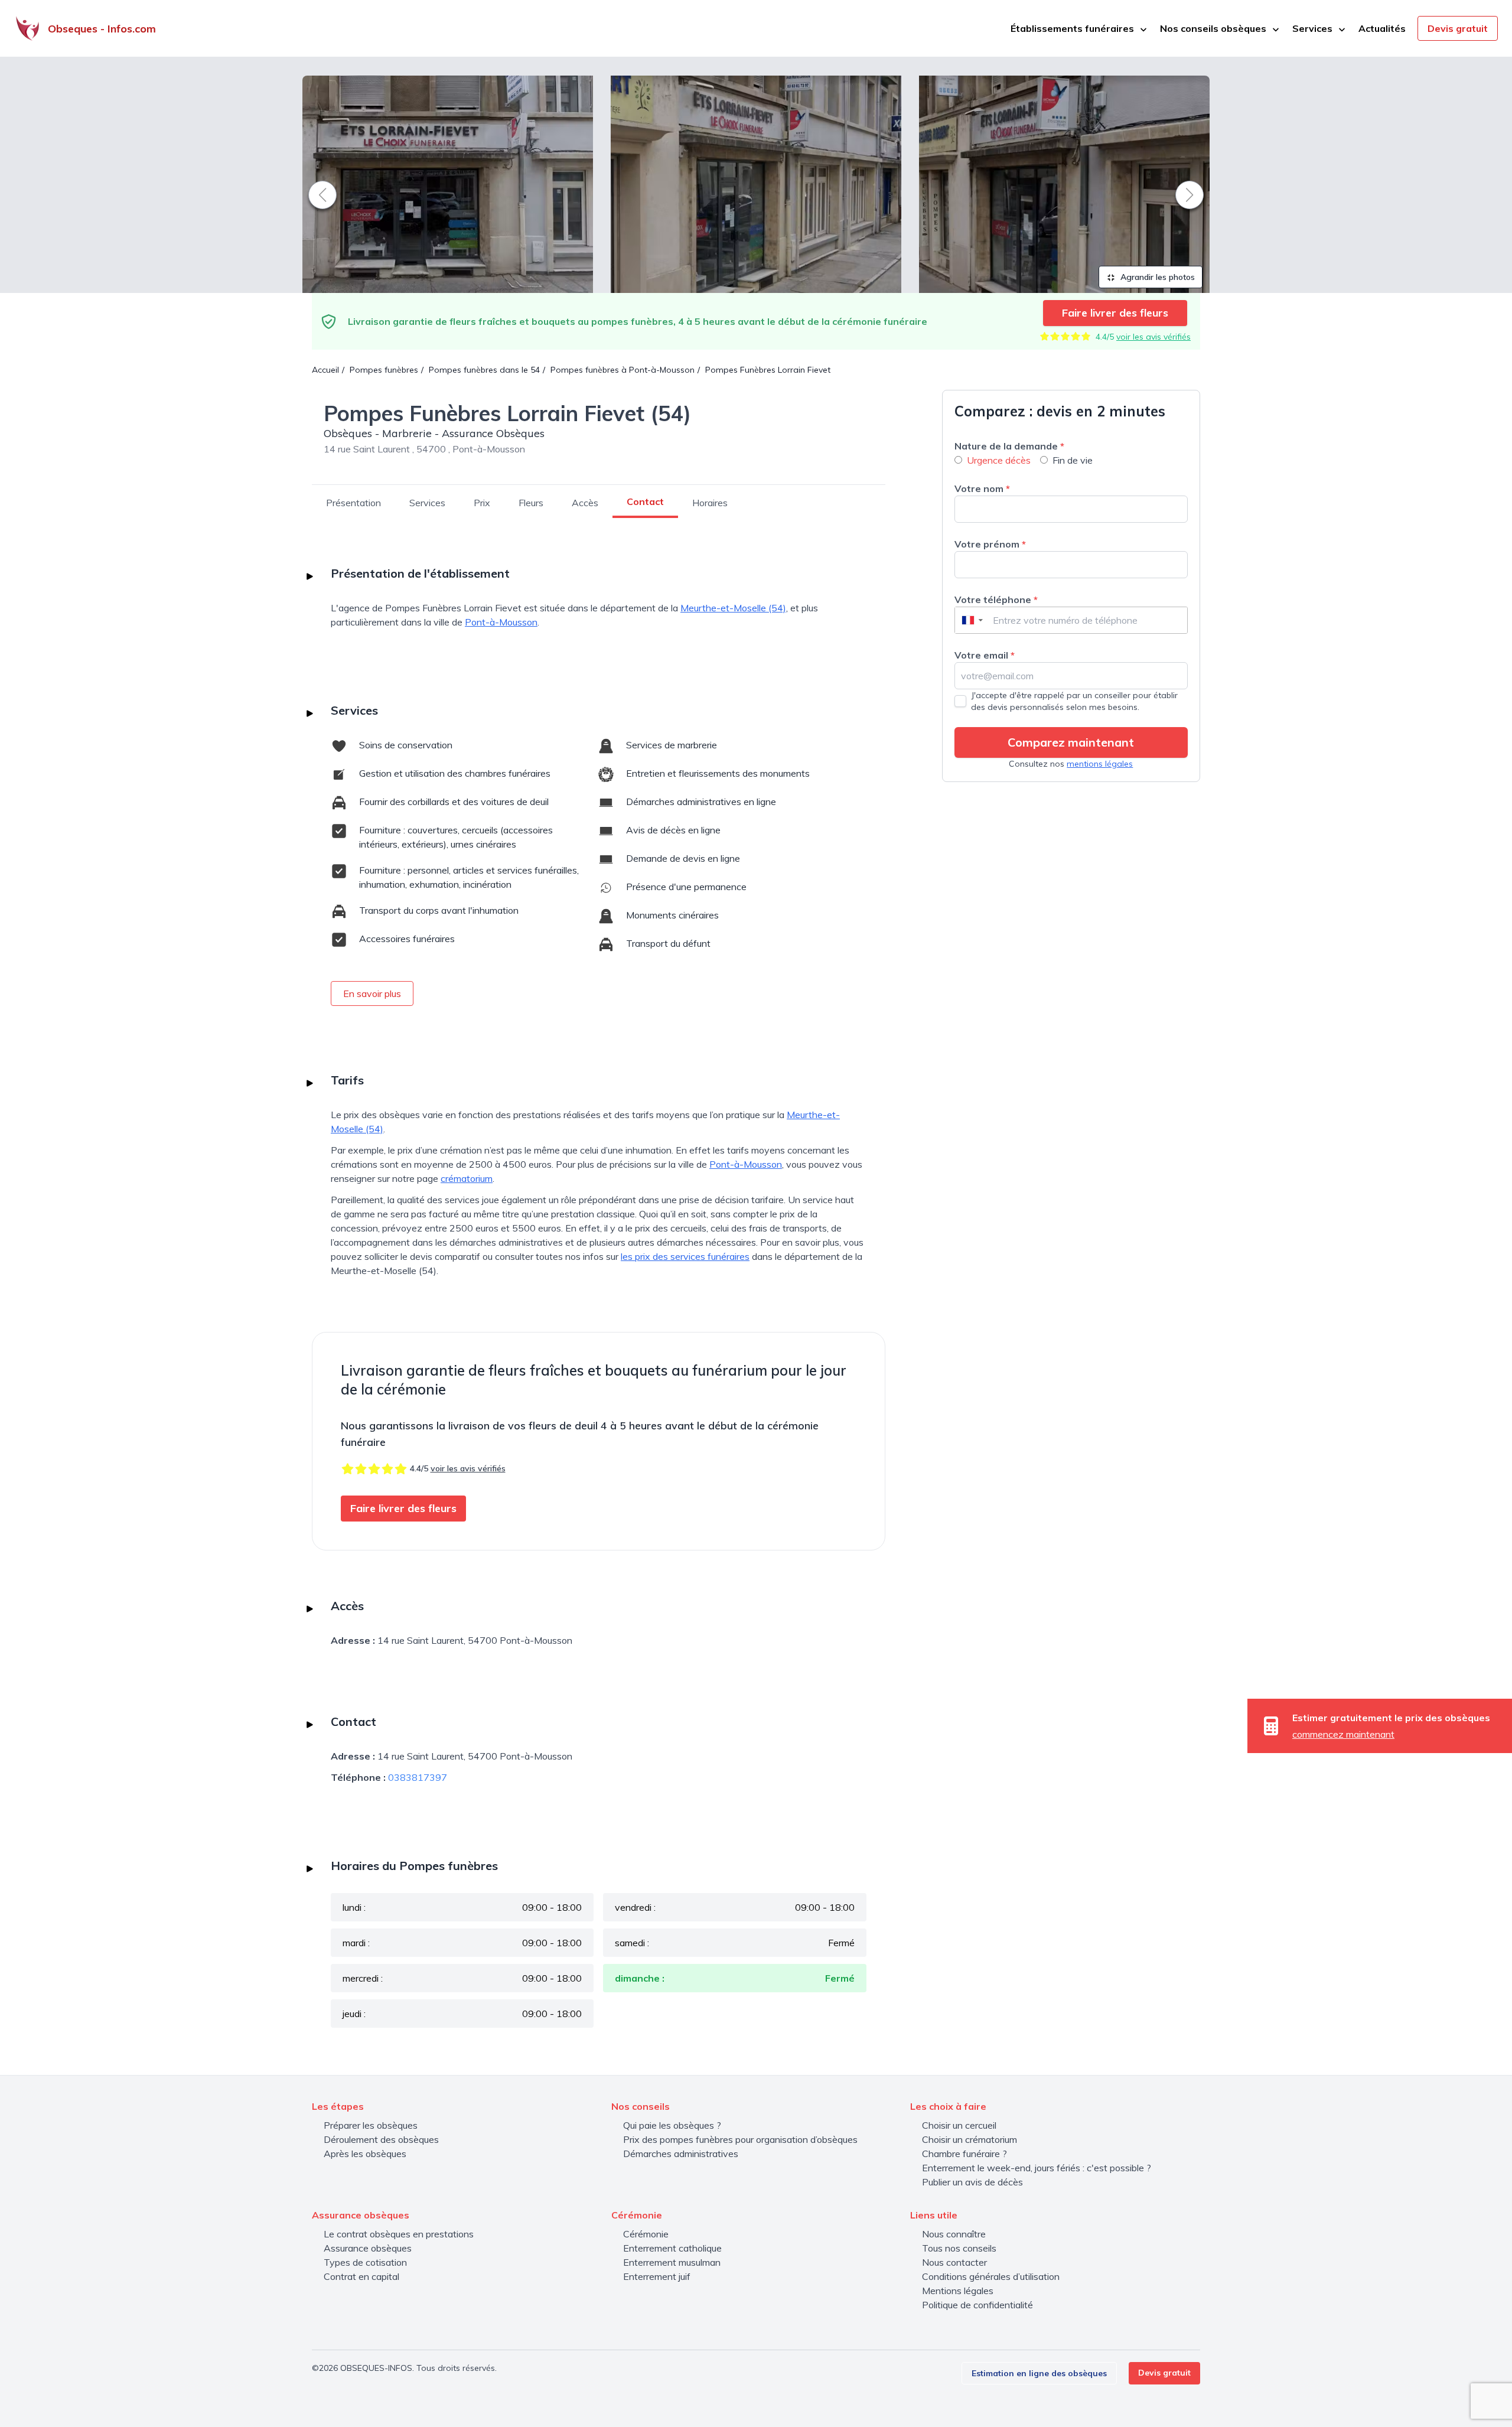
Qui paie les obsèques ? (672, 2125)
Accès (585, 503)
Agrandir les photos (1156, 277)
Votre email (985, 655)
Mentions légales (958, 2291)
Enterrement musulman (672, 2262)
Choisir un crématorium (970, 2139)
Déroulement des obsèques (381, 2139)
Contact (645, 501)
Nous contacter (954, 2262)
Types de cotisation (365, 2262)
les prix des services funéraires (685, 1256)
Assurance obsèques (368, 2248)
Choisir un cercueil (959, 2125)
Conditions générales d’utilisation (991, 2276)
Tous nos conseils (959, 2248)
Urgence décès (999, 460)
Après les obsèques (365, 2154)
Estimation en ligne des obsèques (1039, 2373)
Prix (482, 503)
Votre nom (982, 488)
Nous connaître (954, 2234)
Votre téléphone (996, 600)
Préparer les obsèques (371, 2125)
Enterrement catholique (672, 2248)
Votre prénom (990, 544)
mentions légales (1100, 764)
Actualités (1382, 28)
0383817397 (418, 1777)
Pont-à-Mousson (501, 622)
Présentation (353, 503)
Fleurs (531, 503)
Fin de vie (1073, 460)
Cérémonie (646, 2234)
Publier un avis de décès (972, 2182)
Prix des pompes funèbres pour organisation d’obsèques (740, 2139)
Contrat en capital (361, 2276)
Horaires (710, 503)
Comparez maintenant (1071, 742)
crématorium (467, 1178)
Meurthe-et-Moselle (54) (733, 608)
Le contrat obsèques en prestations (399, 2234)
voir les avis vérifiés (1153, 337)
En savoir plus (372, 993)
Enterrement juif (657, 2276)
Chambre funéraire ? (964, 2154)
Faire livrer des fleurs (1115, 313)
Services (427, 503)
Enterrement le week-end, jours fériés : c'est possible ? (1037, 2168)
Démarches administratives (681, 2154)
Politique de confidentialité (977, 2305)
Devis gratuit (1458, 28)
